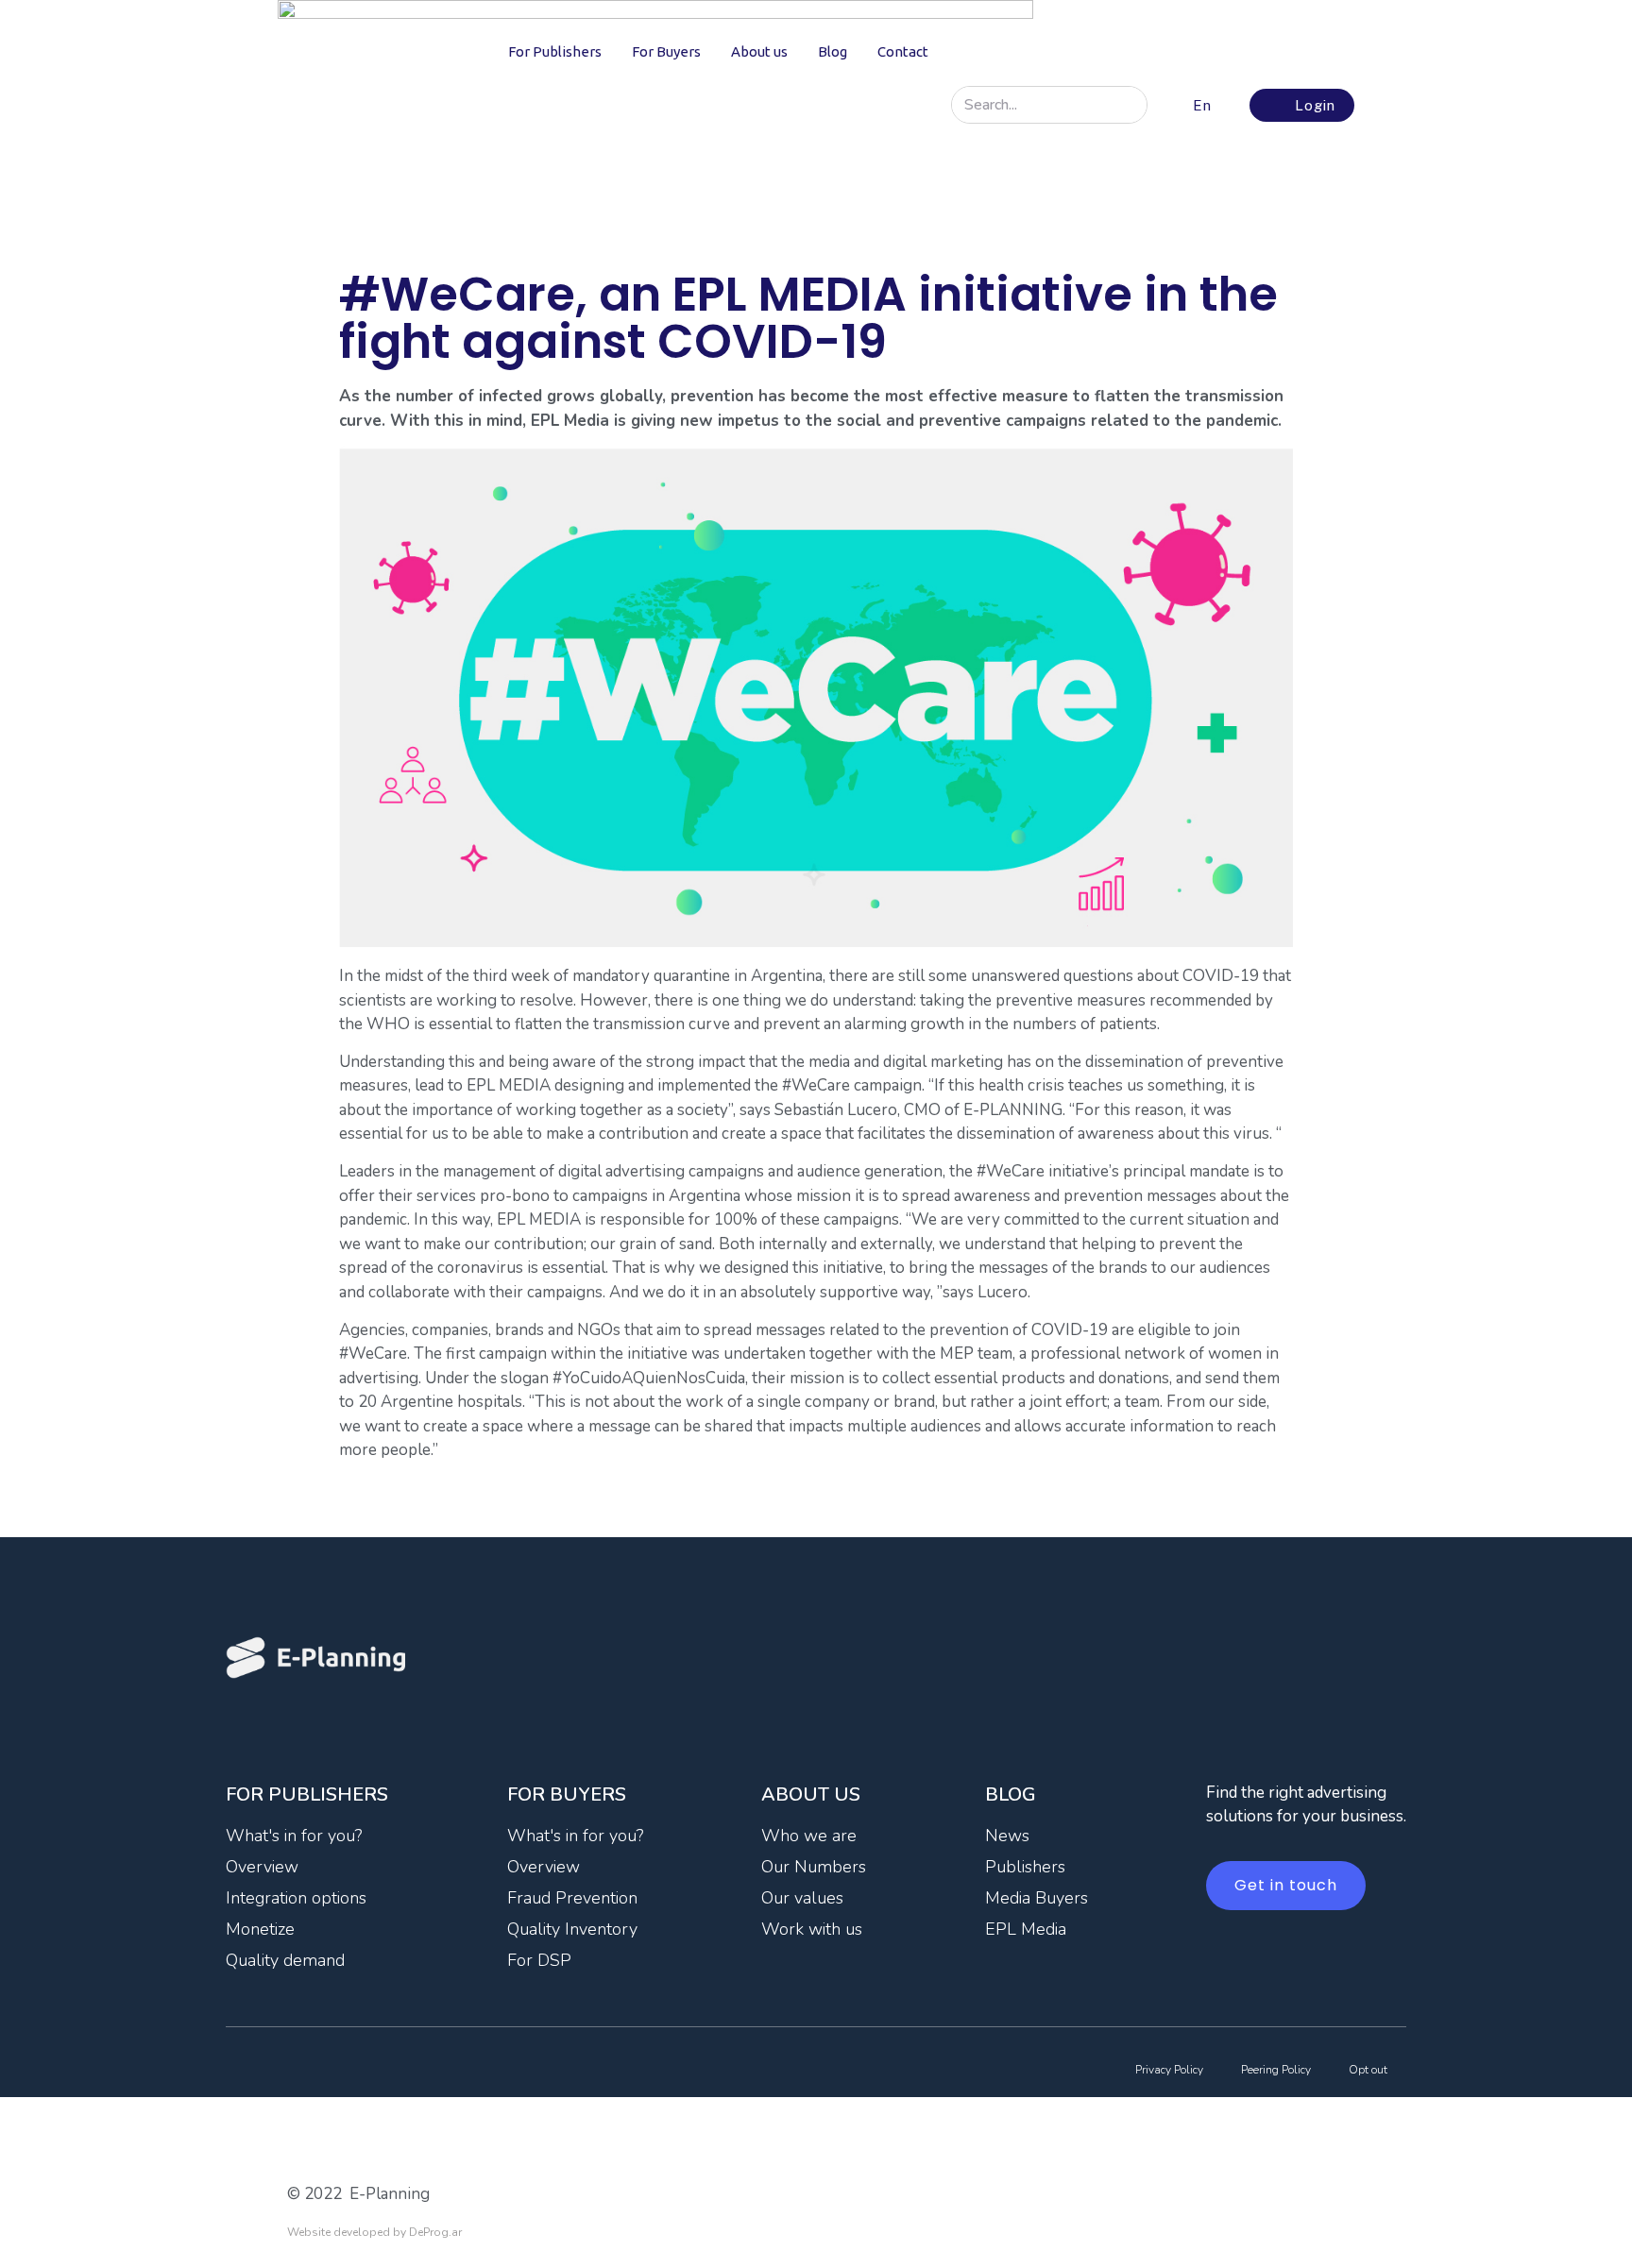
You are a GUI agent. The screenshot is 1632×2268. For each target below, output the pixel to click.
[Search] (1128, 105)
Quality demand (285, 1960)
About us (759, 51)
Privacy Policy (1169, 2070)
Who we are (809, 1836)
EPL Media (1026, 1929)
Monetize (260, 1929)
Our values (802, 1898)
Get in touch (1286, 1885)
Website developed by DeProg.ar (374, 2232)
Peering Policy (1276, 2070)
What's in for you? (294, 1836)
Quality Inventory (572, 1929)
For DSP (539, 1960)
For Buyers (666, 51)
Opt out (1368, 2070)
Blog (833, 51)
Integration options (296, 1898)
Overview (262, 1867)
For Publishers (555, 51)
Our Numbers (814, 1867)
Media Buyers (1037, 1898)
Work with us (812, 1929)
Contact (903, 51)
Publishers (1025, 1867)
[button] (1200, 105)
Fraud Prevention (572, 1898)
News (1007, 1836)
